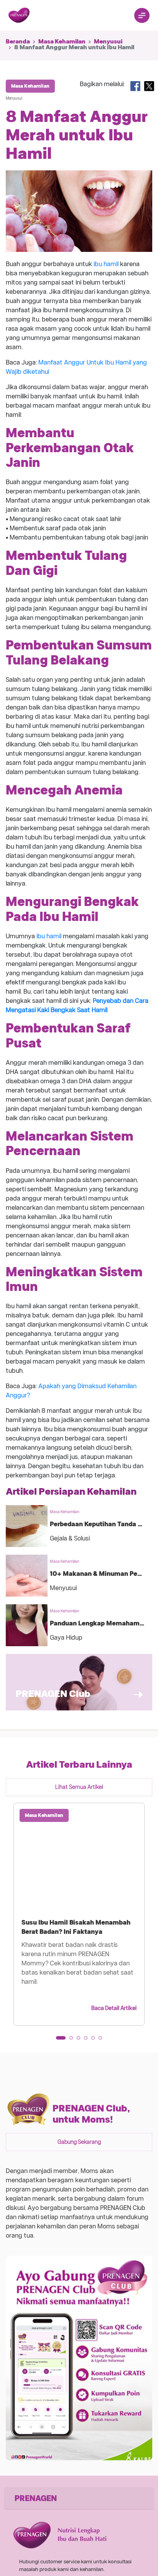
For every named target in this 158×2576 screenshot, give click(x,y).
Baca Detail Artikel (114, 2008)
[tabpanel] (79, 1914)
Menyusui (108, 42)
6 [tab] (103, 2040)
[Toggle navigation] (142, 15)
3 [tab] (81, 2040)
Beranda (18, 42)
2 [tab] (74, 2040)
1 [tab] (60, 2040)
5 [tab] (95, 2040)
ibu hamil (106, 264)
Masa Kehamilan (62, 42)
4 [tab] (88, 2040)
